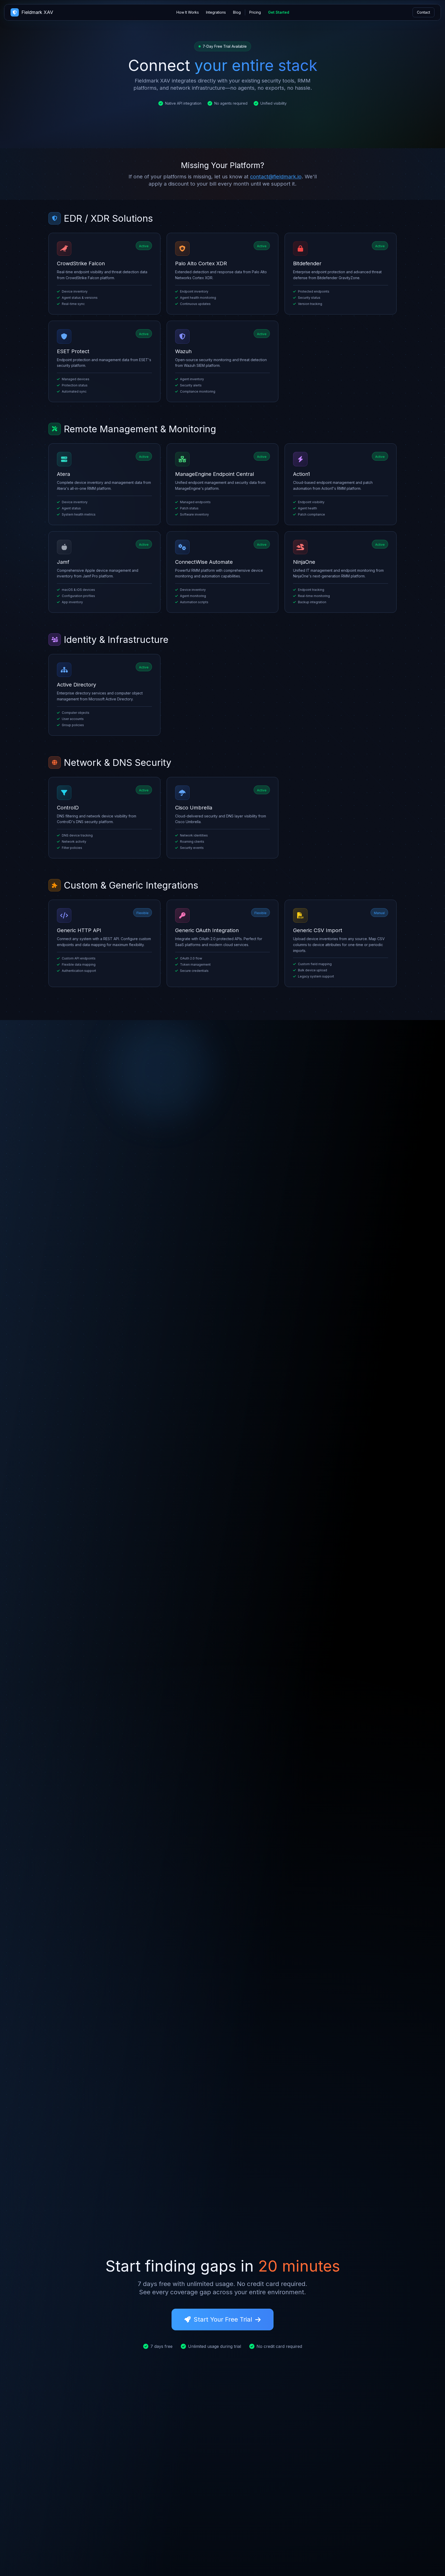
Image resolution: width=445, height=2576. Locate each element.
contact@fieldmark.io (276, 177)
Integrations (216, 12)
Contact (423, 12)
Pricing (255, 12)
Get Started (279, 12)
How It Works (188, 12)
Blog (237, 12)
